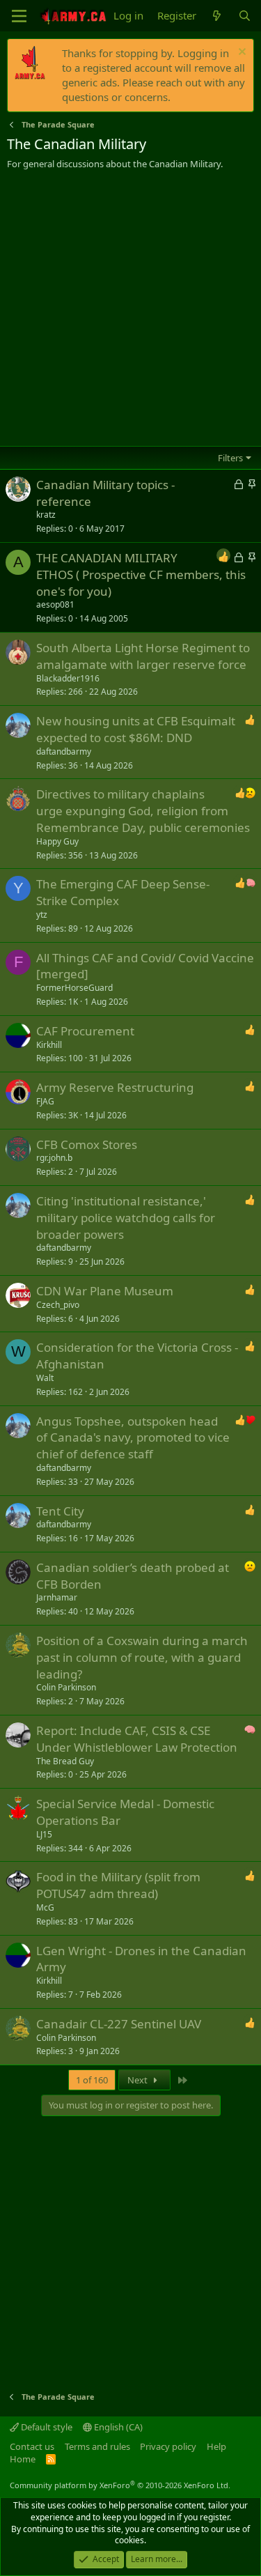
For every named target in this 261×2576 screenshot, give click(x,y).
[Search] (245, 16)
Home (23, 2459)
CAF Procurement (85, 1031)
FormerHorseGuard (74, 988)
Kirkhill (49, 1045)
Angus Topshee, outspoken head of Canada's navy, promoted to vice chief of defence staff (133, 1438)
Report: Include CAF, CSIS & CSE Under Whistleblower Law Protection (137, 1739)
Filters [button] (230, 458)
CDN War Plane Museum (105, 1291)
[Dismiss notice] (240, 53)
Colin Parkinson (66, 1687)
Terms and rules (97, 2446)
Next (139, 2080)
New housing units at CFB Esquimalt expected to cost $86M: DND (136, 729)
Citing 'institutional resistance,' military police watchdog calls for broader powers (126, 1218)
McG (45, 1907)
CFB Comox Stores (87, 1144)
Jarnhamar (57, 1597)
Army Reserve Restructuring (115, 1087)
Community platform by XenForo (120, 2485)
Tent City (60, 1511)
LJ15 (44, 1834)
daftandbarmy (64, 751)
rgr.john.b (54, 1158)
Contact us (32, 2446)
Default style (46, 2427)
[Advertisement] (130, 308)
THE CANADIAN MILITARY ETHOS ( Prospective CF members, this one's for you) (141, 574)
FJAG (45, 1101)
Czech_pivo (58, 1305)
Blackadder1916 (68, 678)
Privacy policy (168, 2446)
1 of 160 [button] (92, 2080)
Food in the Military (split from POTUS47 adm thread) (118, 1885)
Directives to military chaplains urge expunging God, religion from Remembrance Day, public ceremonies (143, 811)
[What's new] (217, 16)
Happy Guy (57, 841)
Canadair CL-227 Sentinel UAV (119, 2024)
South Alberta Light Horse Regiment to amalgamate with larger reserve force (143, 656)
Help (216, 2446)
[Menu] (19, 16)
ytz (42, 915)
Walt (45, 1378)
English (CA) (117, 2427)
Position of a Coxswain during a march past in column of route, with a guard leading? (142, 1657)
